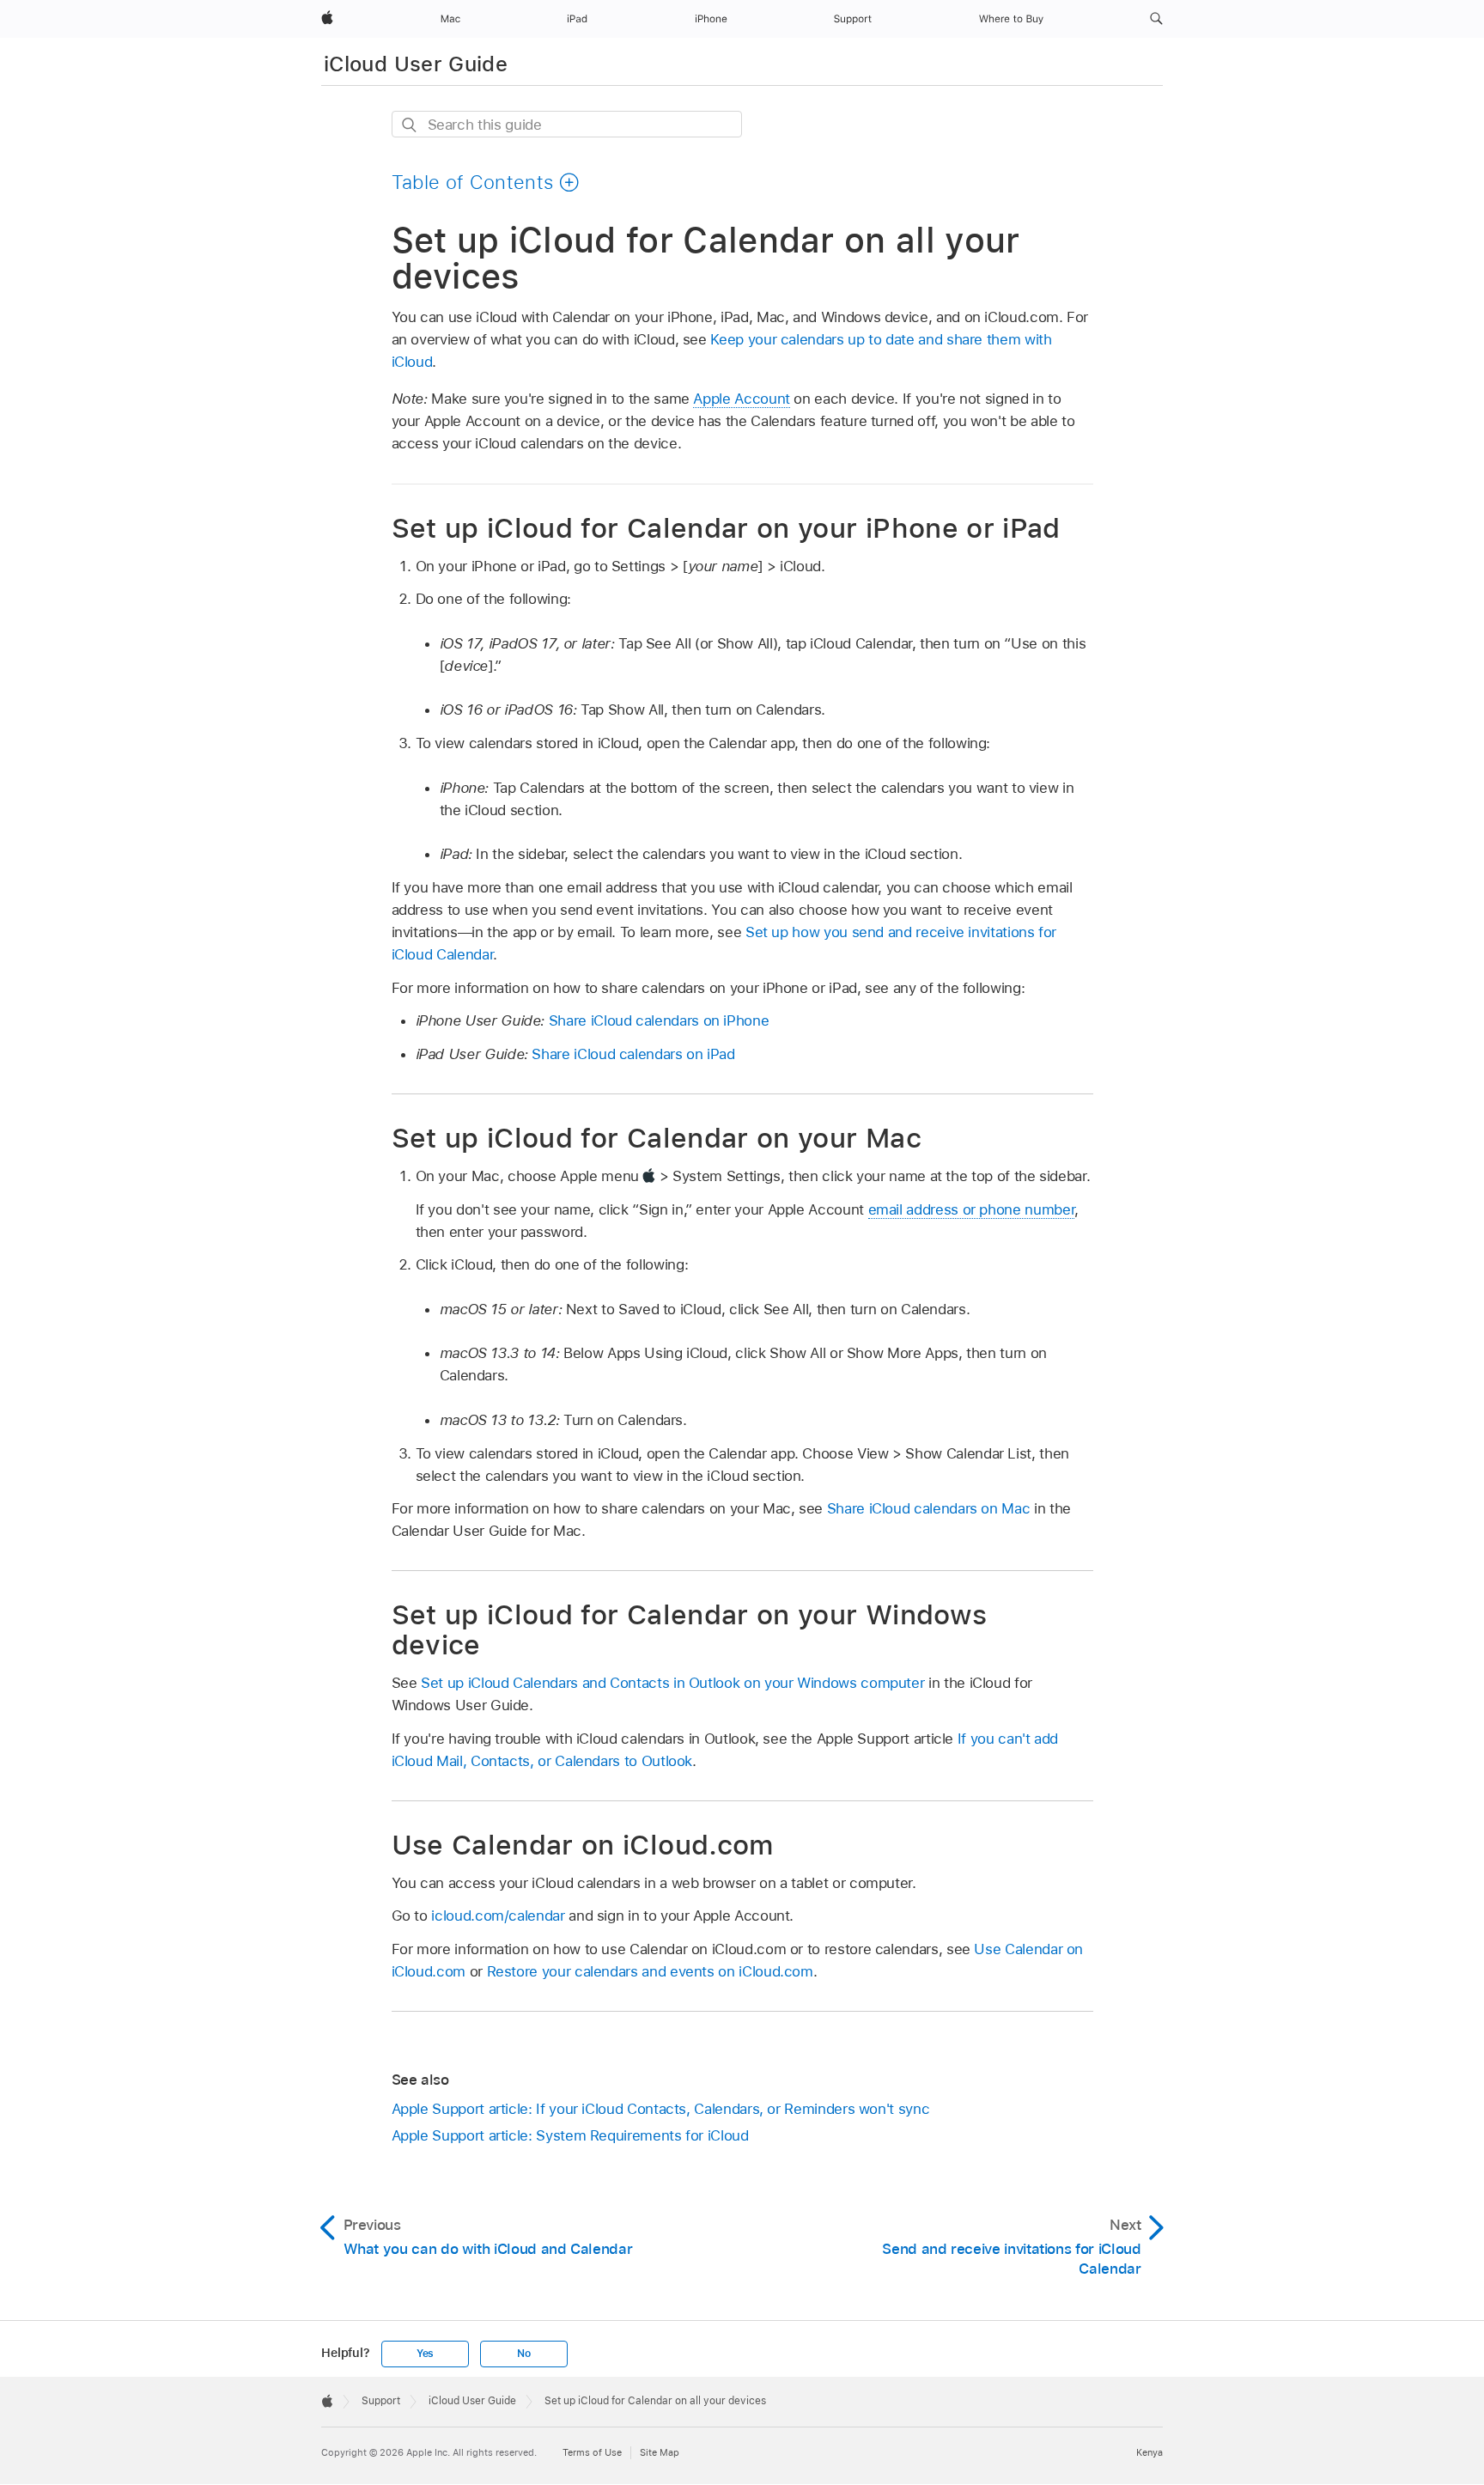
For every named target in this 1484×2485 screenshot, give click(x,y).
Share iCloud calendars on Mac (929, 1508)
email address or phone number (972, 1209)
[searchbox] (567, 124)
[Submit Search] (410, 125)
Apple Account (741, 399)
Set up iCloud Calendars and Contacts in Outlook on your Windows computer (672, 1683)
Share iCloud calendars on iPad (633, 1054)
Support (381, 2401)
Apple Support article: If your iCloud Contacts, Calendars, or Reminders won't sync (661, 2109)
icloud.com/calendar (498, 1916)
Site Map (660, 2452)
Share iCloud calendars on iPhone (659, 1020)
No (524, 2354)
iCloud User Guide (416, 64)
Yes (425, 2354)
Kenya (1149, 2452)
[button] (1156, 19)
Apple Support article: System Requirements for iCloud (570, 2135)
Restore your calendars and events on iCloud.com (650, 1971)
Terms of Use (592, 2452)
